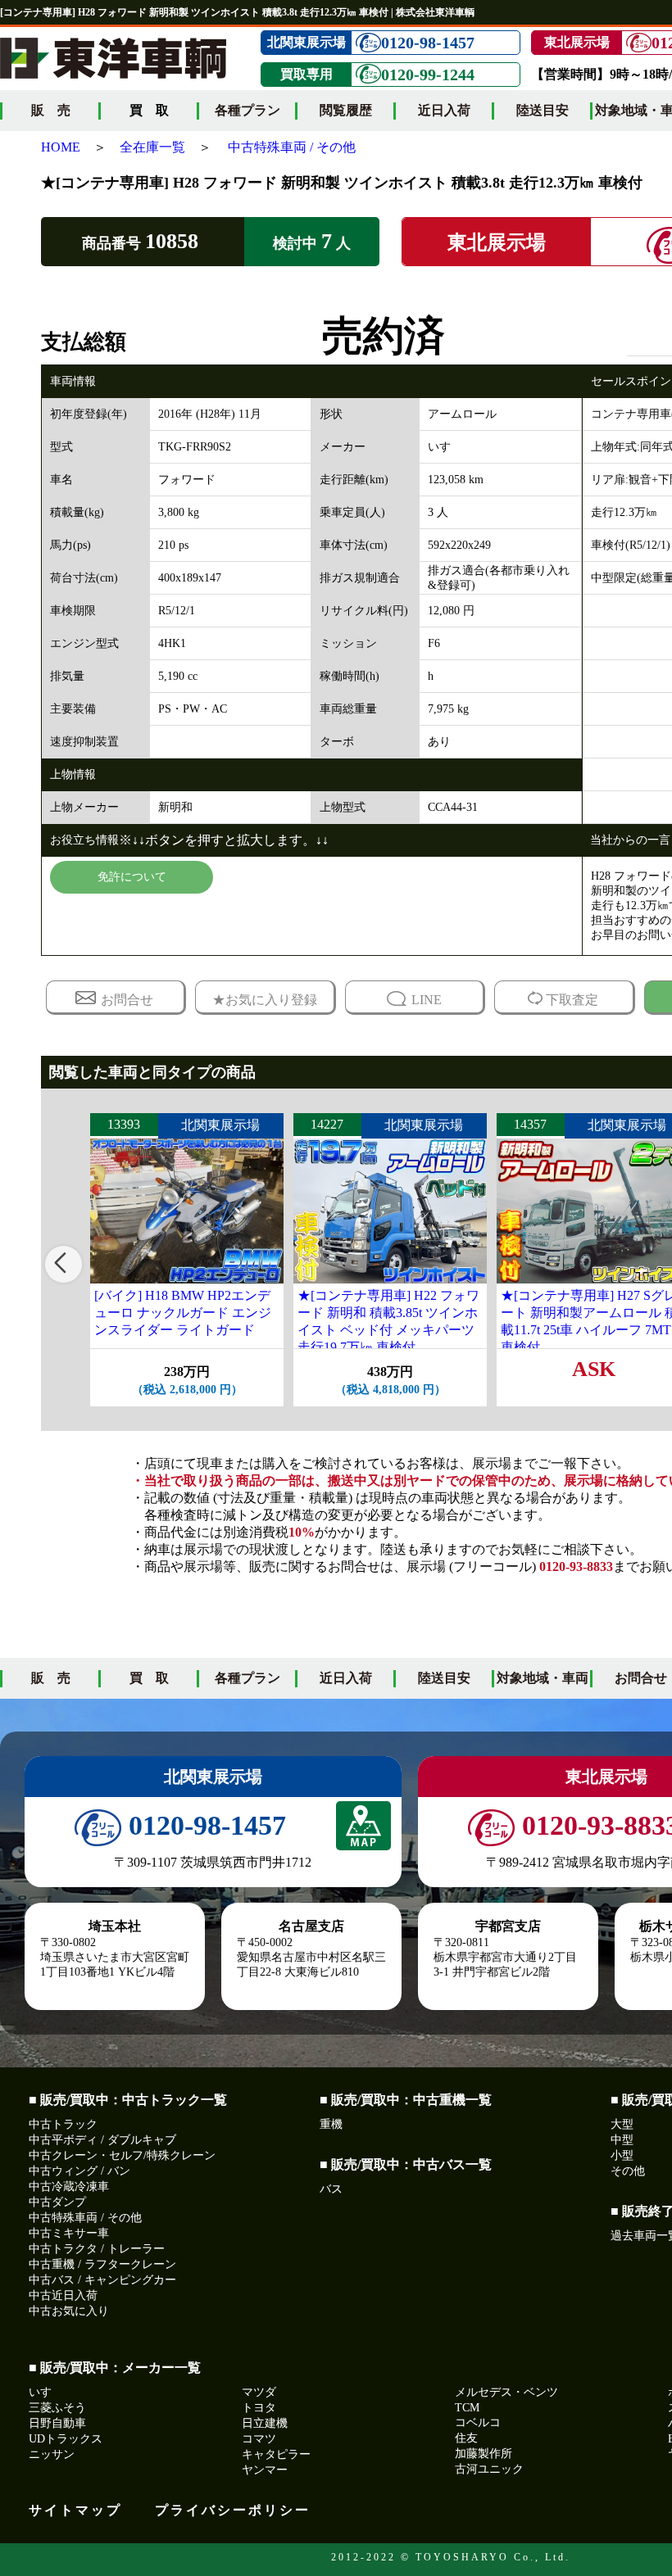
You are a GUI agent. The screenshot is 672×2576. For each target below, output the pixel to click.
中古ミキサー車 (69, 2233)
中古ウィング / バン (79, 2171)
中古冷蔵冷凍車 (69, 2187)
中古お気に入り (69, 2311)
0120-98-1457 (428, 43)
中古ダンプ (57, 2202)
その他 (628, 2171)
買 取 (149, 1678)
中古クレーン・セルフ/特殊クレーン (122, 2155)
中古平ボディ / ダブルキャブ (102, 2140)
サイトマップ (75, 2510)
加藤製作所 (484, 2454)
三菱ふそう (57, 2408)
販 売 (51, 110)
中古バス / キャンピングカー (102, 2280)
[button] (64, 1264)
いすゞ (46, 2392)
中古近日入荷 (63, 2295)
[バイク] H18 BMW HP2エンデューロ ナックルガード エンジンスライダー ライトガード (183, 1313)
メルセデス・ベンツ (506, 2392)
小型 (622, 2155)
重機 (331, 2124)
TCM (467, 2408)
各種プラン (247, 110)
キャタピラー (276, 2454)
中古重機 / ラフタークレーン (102, 2264)
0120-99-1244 (428, 75)
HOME (61, 147)
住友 (466, 2438)
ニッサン (52, 2454)
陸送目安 (543, 110)
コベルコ (478, 2422)
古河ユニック (489, 2469)
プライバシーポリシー (233, 2510)
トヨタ (259, 2408)
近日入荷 (444, 110)
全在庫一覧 (152, 147)
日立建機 (265, 2423)
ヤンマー (265, 2470)
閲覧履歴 (346, 110)
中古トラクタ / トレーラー (97, 2249)
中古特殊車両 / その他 (292, 147)
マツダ (259, 2392)
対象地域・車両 (543, 1678)
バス (331, 2189)
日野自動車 (57, 2423)
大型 (622, 2124)
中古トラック (63, 2124)
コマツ (259, 2439)
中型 (622, 2140)
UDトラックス (66, 2439)
